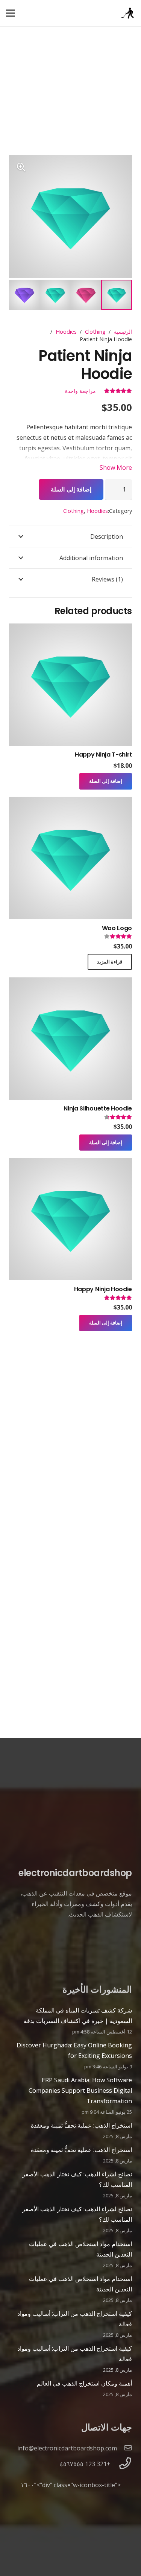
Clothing (95, 332)
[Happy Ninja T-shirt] (70, 629)
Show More (116, 468)
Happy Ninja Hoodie (103, 1289)
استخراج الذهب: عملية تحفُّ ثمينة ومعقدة (81, 2125)
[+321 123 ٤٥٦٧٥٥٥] (121, 2464)
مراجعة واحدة (80, 391)
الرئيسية (123, 332)
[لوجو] (127, 13)
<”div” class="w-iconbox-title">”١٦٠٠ (71, 2485)
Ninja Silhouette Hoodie (98, 1108)
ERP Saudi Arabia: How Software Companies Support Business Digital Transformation (80, 2090)
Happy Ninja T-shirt (103, 755)
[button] (21, 167)
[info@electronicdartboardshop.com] (124, 2448)
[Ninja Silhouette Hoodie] (70, 983)
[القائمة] (11, 13)
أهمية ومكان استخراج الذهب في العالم (84, 2383)
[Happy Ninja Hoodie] (70, 1163)
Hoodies (66, 332)
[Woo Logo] (70, 802)
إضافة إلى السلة (71, 489)
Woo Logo (117, 928)
